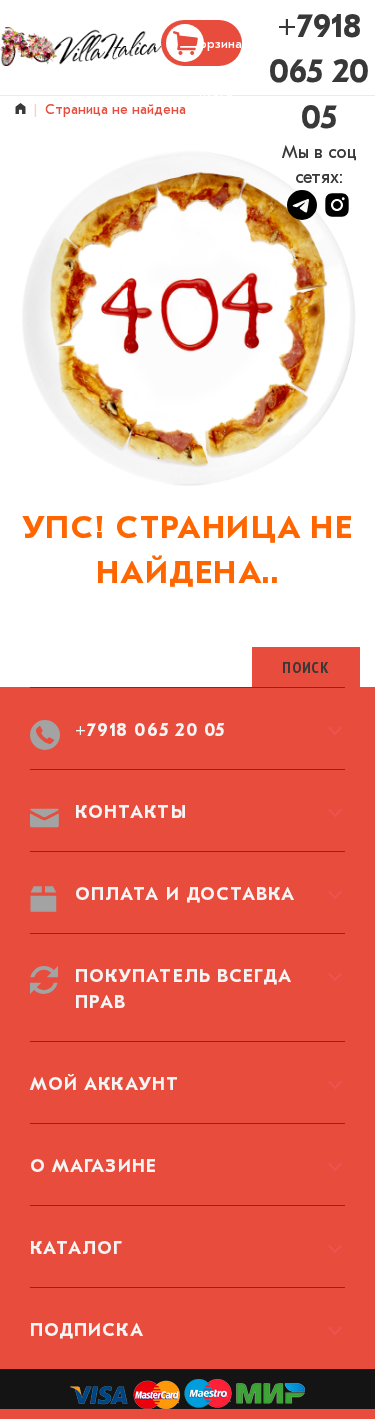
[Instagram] (337, 214)
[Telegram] (304, 214)
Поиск (306, 667)
